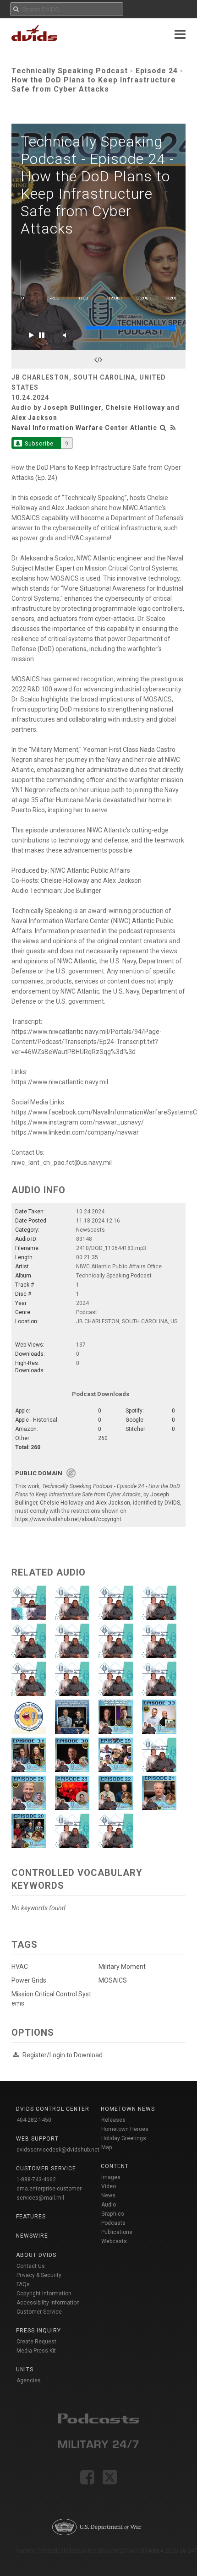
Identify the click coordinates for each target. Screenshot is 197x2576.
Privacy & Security (39, 2275)
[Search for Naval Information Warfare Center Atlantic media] (163, 428)
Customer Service (39, 2312)
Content (115, 2166)
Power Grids (29, 1980)
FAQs (23, 2284)
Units (25, 2369)
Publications (117, 2232)
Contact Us (31, 2266)
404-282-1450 (34, 2120)
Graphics (113, 2214)
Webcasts (114, 2241)
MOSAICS (113, 1980)
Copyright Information (44, 2293)
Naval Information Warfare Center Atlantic (84, 428)
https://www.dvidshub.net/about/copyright (68, 1519)
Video (109, 2186)
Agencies (29, 2380)
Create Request (36, 2342)
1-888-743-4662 (36, 2179)
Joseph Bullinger (72, 408)
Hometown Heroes (125, 2129)
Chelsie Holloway (135, 408)
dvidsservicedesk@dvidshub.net (58, 2150)
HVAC (20, 1967)
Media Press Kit (36, 2351)
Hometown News (128, 2109)
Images (111, 2177)
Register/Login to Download (63, 2055)
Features (31, 2217)
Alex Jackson (34, 418)
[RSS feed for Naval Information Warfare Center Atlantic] (173, 428)
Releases (113, 2120)
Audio (109, 2205)
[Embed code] (98, 359)
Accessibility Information (48, 2303)
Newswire (32, 2236)
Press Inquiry (38, 2331)
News (108, 2196)
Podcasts (113, 2223)
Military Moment (122, 1967)
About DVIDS (36, 2255)
